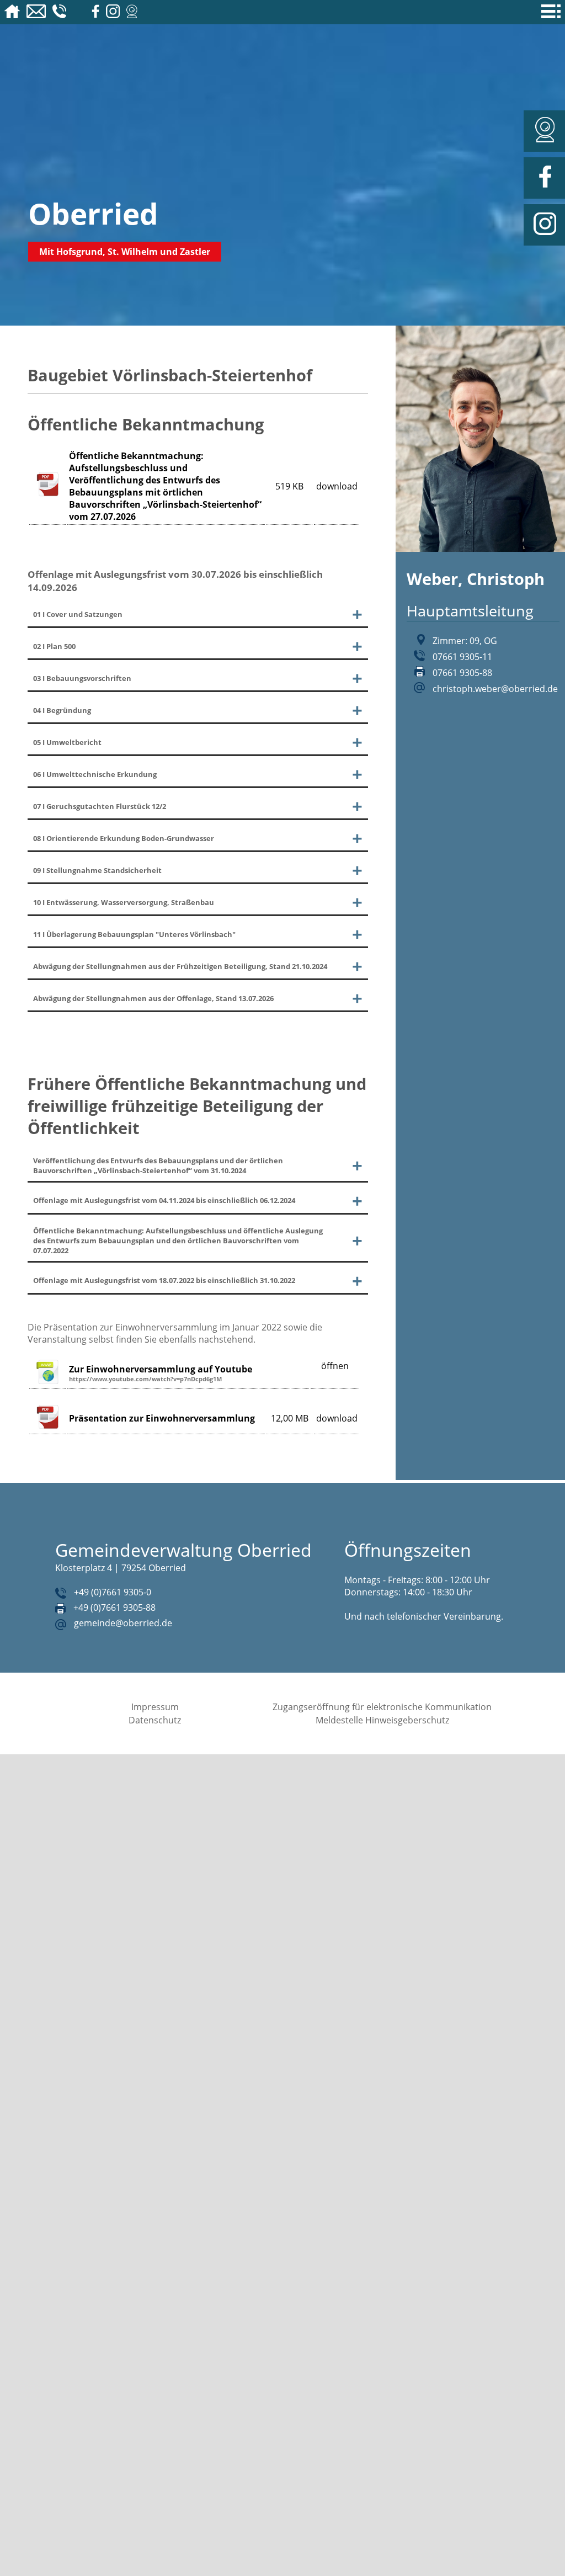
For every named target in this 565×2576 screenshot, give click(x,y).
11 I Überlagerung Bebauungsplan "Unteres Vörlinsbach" (158, 963)
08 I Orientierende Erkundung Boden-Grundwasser (144, 859)
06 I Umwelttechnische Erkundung (109, 789)
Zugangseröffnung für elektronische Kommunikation (382, 1802)
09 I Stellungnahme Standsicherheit (112, 893)
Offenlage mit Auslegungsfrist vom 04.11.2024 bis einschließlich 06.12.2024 (173, 1274)
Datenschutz (155, 1816)
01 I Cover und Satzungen (89, 615)
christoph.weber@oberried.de (495, 689)
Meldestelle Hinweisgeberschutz (382, 1816)
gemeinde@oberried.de (123, 1718)
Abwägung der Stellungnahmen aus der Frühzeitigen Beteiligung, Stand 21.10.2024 (177, 1002)
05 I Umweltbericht (75, 754)
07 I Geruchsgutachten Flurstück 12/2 (115, 824)
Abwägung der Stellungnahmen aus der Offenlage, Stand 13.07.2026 (158, 1044)
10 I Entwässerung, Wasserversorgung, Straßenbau (145, 928)
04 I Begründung (69, 720)
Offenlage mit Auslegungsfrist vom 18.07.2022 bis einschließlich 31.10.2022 (173, 1371)
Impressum (155, 1802)
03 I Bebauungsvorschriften (94, 685)
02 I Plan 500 (60, 650)
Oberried (93, 213)
